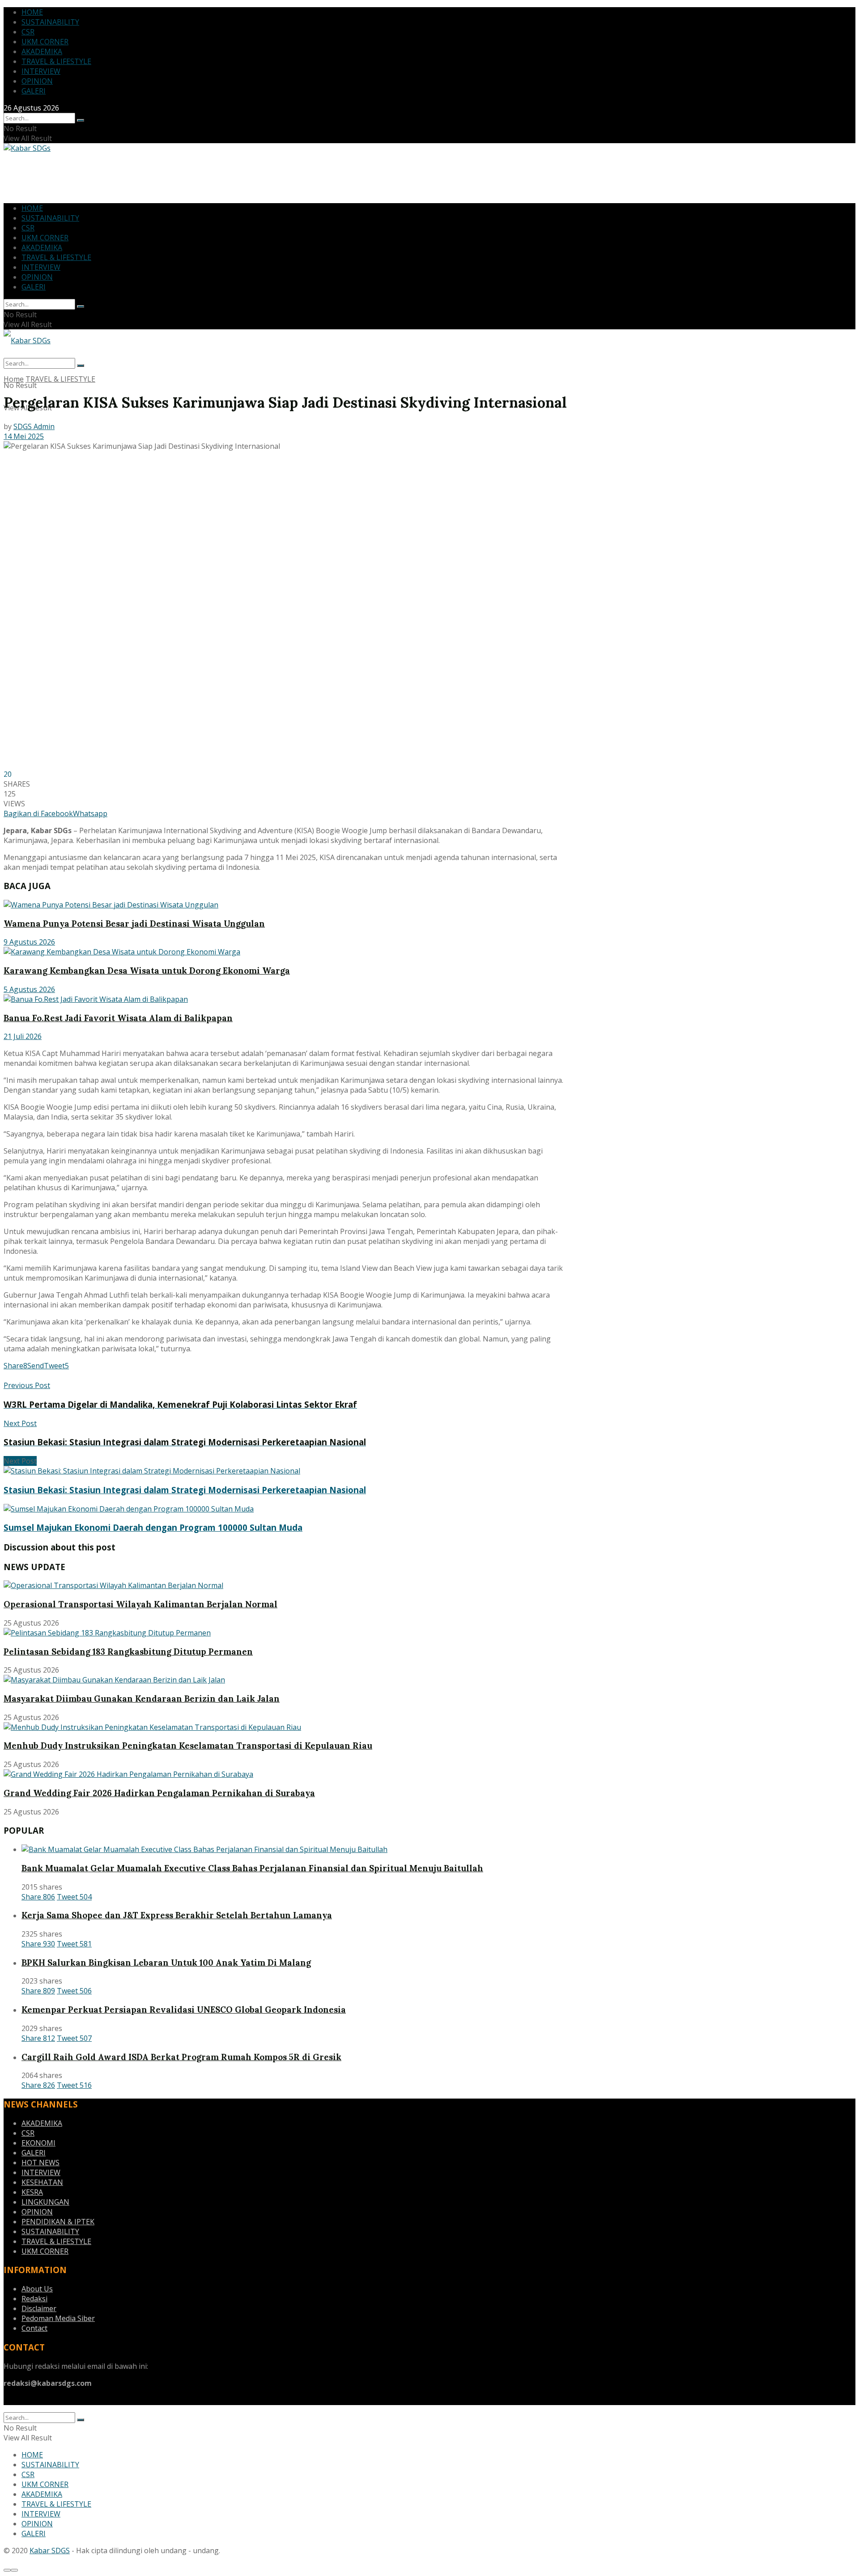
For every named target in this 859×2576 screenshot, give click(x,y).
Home (14, 379)
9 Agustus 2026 (29, 942)
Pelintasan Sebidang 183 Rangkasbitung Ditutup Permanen (128, 1652)
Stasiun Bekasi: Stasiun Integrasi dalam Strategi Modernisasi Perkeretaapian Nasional (185, 1490)
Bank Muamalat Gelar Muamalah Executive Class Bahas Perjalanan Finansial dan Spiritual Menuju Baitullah (252, 1868)
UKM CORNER (45, 42)
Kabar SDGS (50, 2550)
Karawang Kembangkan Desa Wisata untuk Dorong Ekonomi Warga (147, 971)
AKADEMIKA (42, 51)
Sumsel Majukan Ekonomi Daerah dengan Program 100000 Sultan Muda (153, 1527)
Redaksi (34, 2299)
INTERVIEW (41, 71)
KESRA (32, 2192)
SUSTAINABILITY (50, 22)
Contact (34, 2328)
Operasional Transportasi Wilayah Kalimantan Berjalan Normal (140, 1604)
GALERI (34, 91)
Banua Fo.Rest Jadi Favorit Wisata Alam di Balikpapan (118, 1018)
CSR (28, 32)
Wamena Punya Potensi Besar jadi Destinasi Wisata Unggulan (134, 924)
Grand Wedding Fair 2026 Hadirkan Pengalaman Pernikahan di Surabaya (159, 1793)
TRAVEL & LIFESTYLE (56, 61)
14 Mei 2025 (24, 436)
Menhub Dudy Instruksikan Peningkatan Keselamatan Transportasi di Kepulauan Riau (188, 1746)
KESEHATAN (42, 2182)
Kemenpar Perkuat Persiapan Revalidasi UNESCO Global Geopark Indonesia (184, 2010)
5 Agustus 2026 (29, 989)
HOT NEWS (40, 2163)
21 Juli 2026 (23, 1036)
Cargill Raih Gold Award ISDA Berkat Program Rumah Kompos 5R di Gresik (181, 2057)
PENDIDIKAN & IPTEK (58, 2222)
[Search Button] (81, 120)
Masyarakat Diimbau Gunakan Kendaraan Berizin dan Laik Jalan (142, 1699)
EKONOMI (38, 2143)
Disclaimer (39, 2308)
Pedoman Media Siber (58, 2318)
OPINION (37, 81)
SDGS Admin (34, 426)
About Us (37, 2289)
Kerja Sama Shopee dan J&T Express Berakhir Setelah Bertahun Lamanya (177, 1915)
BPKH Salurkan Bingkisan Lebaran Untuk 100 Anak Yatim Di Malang (166, 1963)
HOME (32, 12)
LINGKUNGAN (45, 2202)
